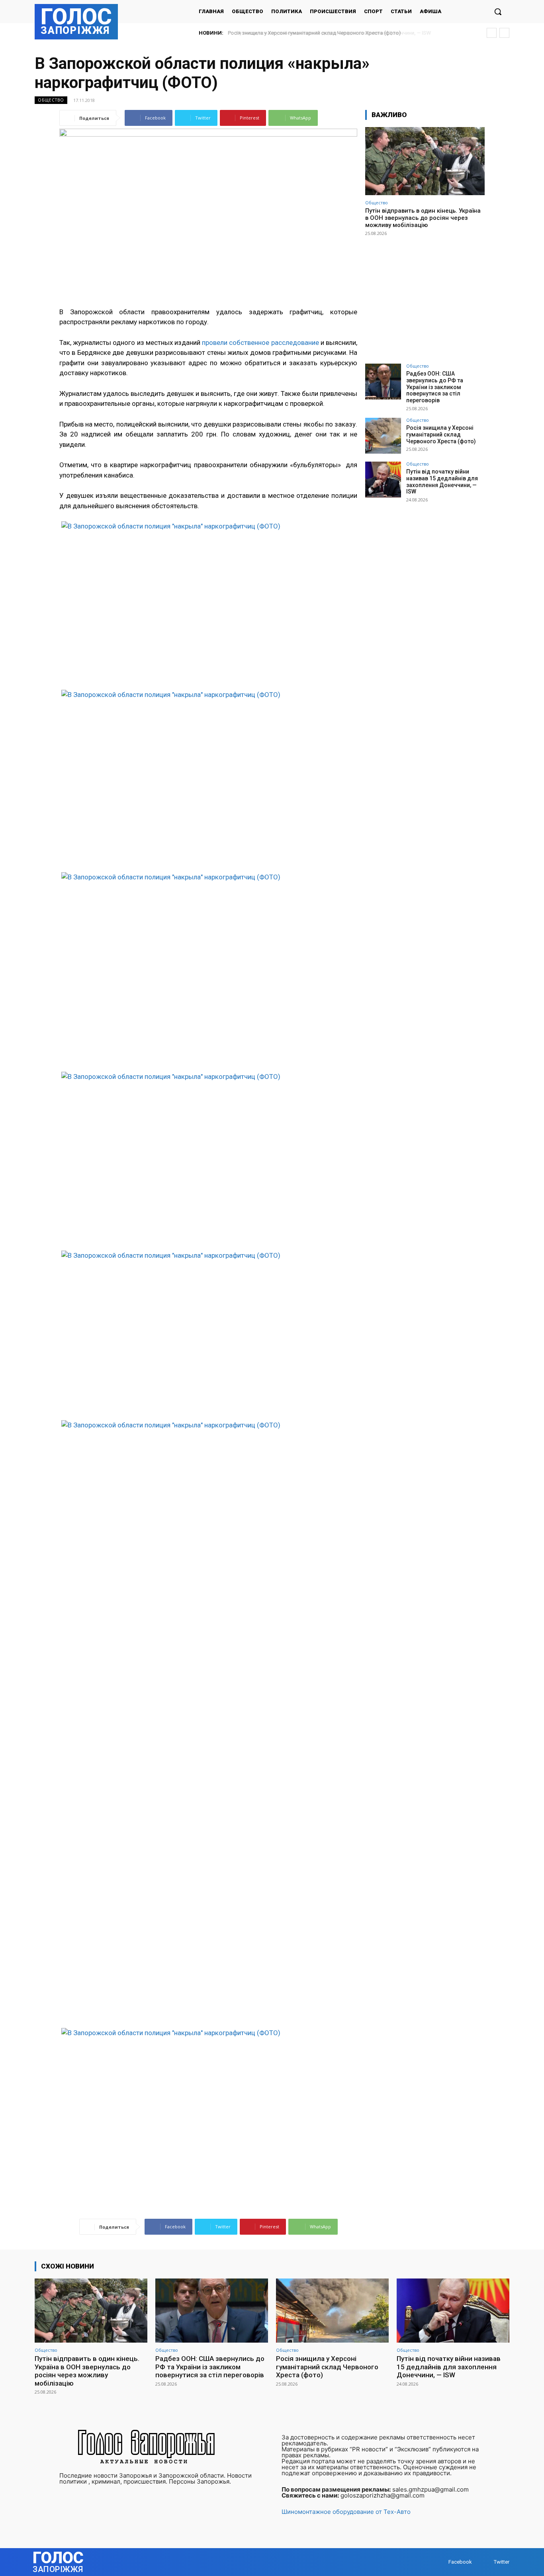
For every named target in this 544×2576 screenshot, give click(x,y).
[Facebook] (441, 2562)
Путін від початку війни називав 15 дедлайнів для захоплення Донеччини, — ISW (327, 33)
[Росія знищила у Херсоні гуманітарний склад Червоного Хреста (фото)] (383, 436)
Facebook (460, 2562)
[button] (498, 12)
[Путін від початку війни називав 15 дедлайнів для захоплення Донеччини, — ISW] (383, 480)
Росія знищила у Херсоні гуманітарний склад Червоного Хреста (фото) (441, 435)
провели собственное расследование (260, 343)
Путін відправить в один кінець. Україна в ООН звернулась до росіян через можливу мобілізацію (423, 218)
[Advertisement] (425, 296)
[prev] (492, 33)
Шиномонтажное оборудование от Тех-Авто (346, 2512)
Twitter (502, 2562)
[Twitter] (486, 2562)
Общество (51, 100)
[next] (504, 33)
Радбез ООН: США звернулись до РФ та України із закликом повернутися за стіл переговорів (435, 387)
